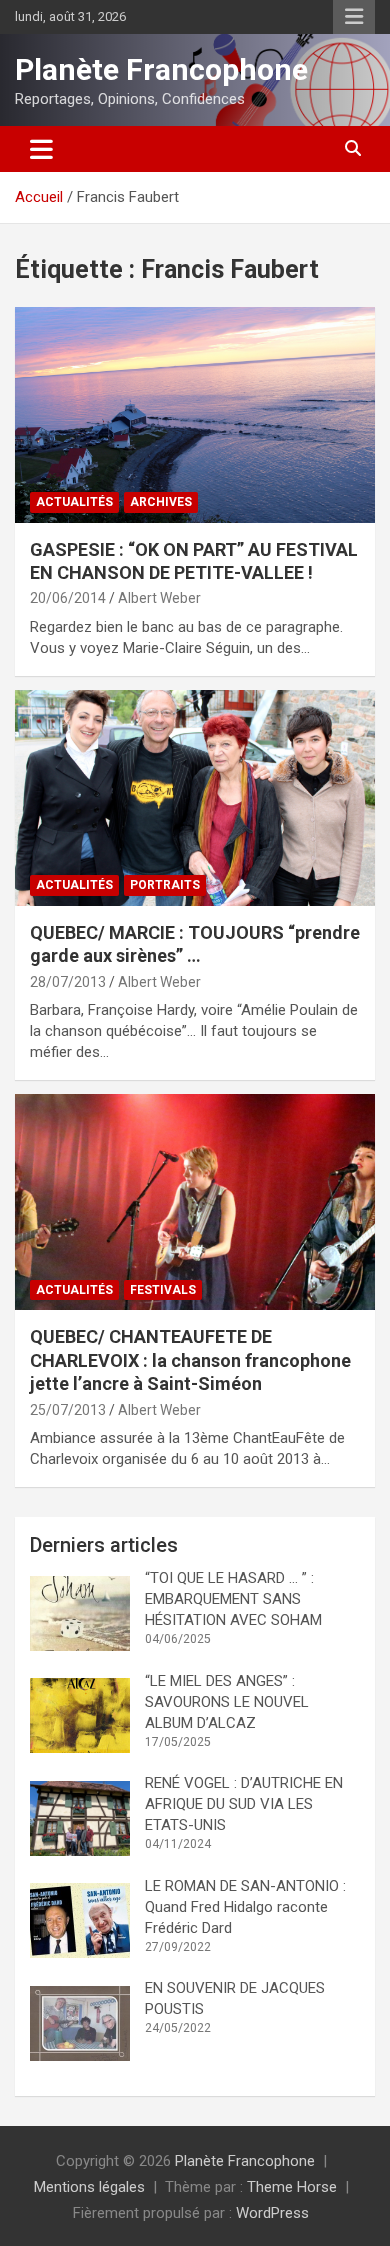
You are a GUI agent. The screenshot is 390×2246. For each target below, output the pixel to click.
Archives (161, 502)
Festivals (163, 1290)
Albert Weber (159, 598)
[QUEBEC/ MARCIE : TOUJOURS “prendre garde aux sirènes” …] (195, 797)
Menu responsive (354, 17)
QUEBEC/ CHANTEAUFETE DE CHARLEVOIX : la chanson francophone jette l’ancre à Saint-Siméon (190, 1360)
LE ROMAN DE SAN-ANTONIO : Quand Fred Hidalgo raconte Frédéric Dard (247, 1907)
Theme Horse (292, 2187)
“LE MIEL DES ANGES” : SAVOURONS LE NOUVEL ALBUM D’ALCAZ (227, 1702)
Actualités (74, 502)
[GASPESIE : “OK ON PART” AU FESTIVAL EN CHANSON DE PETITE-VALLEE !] (195, 414)
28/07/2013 (68, 982)
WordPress (272, 2213)
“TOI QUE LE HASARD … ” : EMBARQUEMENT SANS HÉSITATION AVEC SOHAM (233, 1599)
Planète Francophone (161, 69)
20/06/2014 (68, 598)
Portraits (165, 885)
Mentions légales (89, 2187)
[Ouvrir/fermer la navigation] (41, 149)
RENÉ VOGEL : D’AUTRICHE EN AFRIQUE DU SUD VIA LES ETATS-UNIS (244, 1804)
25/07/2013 (68, 1410)
